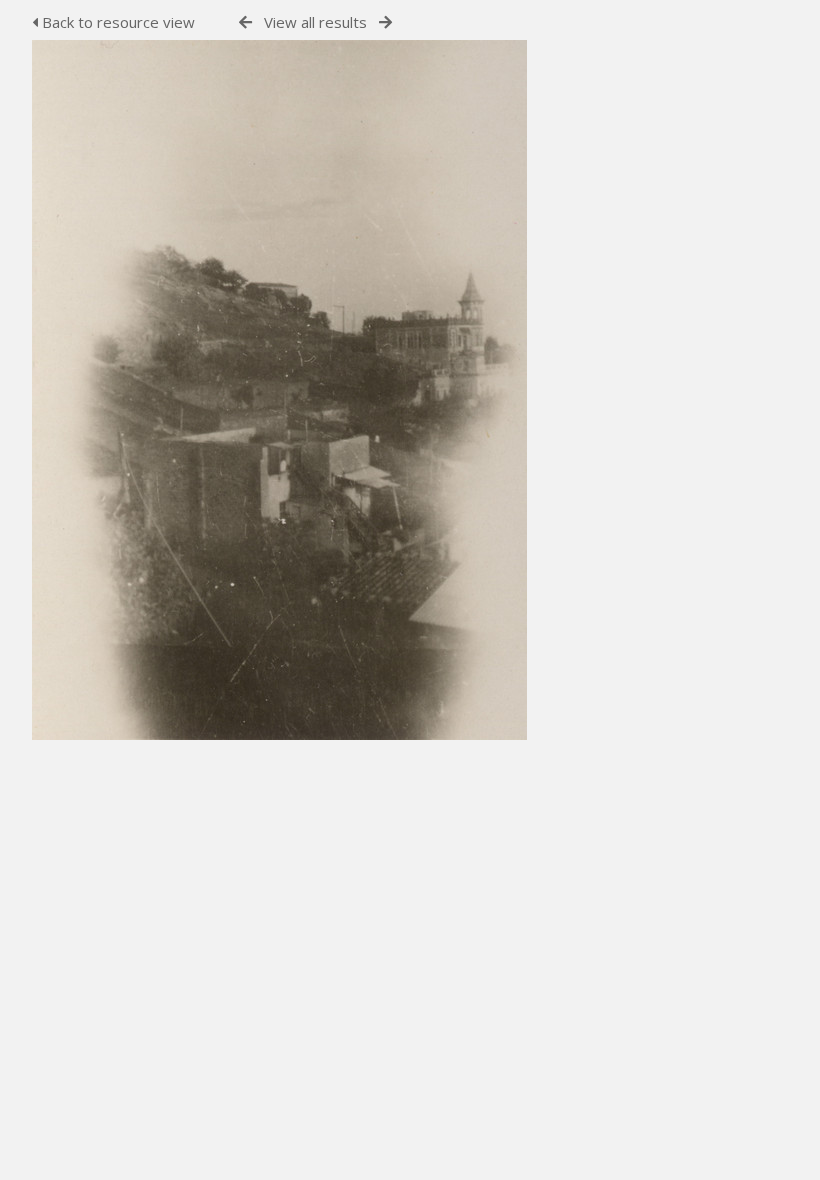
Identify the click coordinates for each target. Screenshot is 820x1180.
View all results (315, 22)
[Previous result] (245, 22)
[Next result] (385, 22)
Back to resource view (116, 22)
